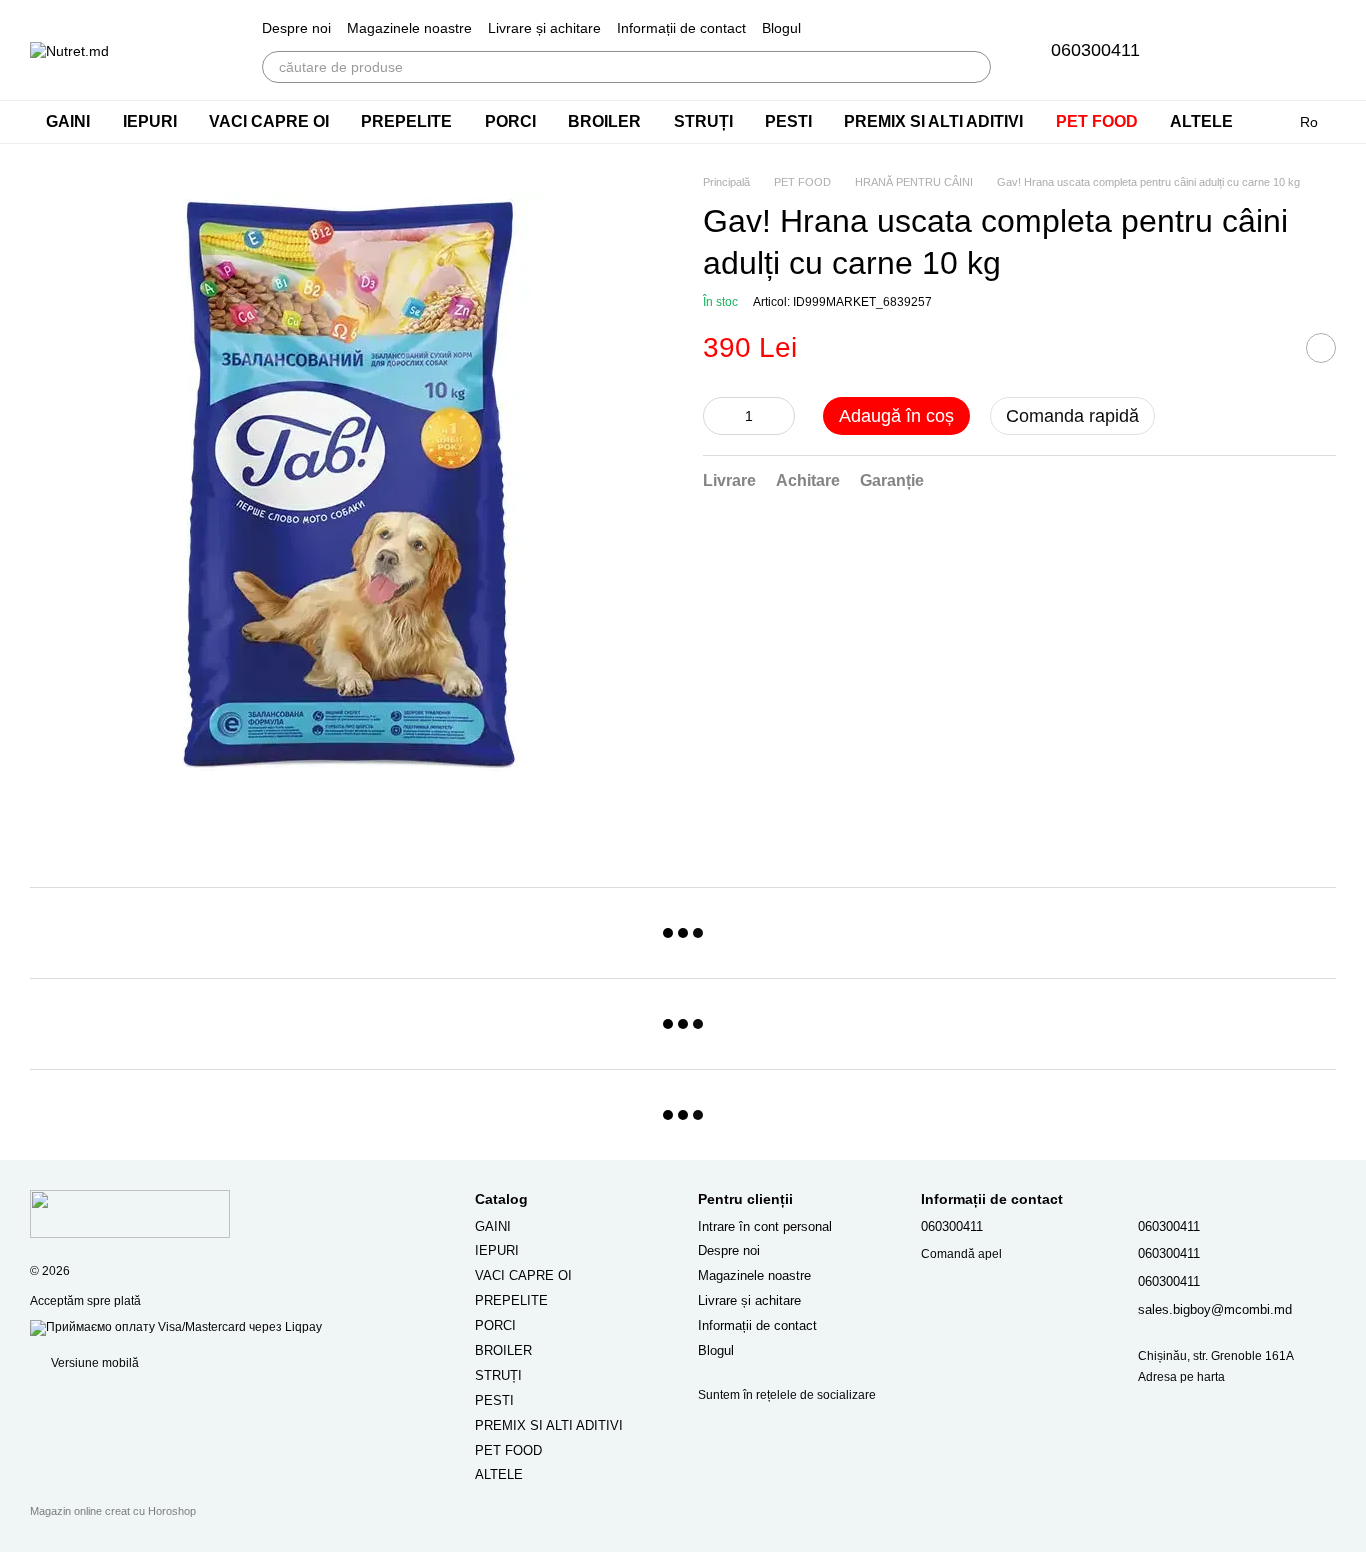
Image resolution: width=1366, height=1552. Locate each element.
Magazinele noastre (409, 28)
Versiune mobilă (93, 1363)
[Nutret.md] (130, 1214)
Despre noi (296, 28)
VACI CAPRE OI (269, 121)
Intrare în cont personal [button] (765, 1226)
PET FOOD (1097, 121)
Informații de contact (681, 28)
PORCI (510, 121)
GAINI (68, 121)
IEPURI (150, 121)
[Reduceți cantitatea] (718, 416)
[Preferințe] (1216, 50)
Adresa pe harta (1181, 1377)
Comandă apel (961, 1254)
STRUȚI (703, 121)
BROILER (604, 121)
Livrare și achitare (544, 28)
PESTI (788, 121)
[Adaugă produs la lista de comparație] (1271, 349)
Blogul (781, 28)
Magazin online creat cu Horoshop (113, 1511)
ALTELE (1201, 121)
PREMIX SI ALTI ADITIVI (933, 121)
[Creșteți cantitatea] (780, 416)
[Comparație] (1268, 50)
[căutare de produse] (975, 67)
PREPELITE (406, 121)
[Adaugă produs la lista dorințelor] (1321, 349)
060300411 (1095, 50)
